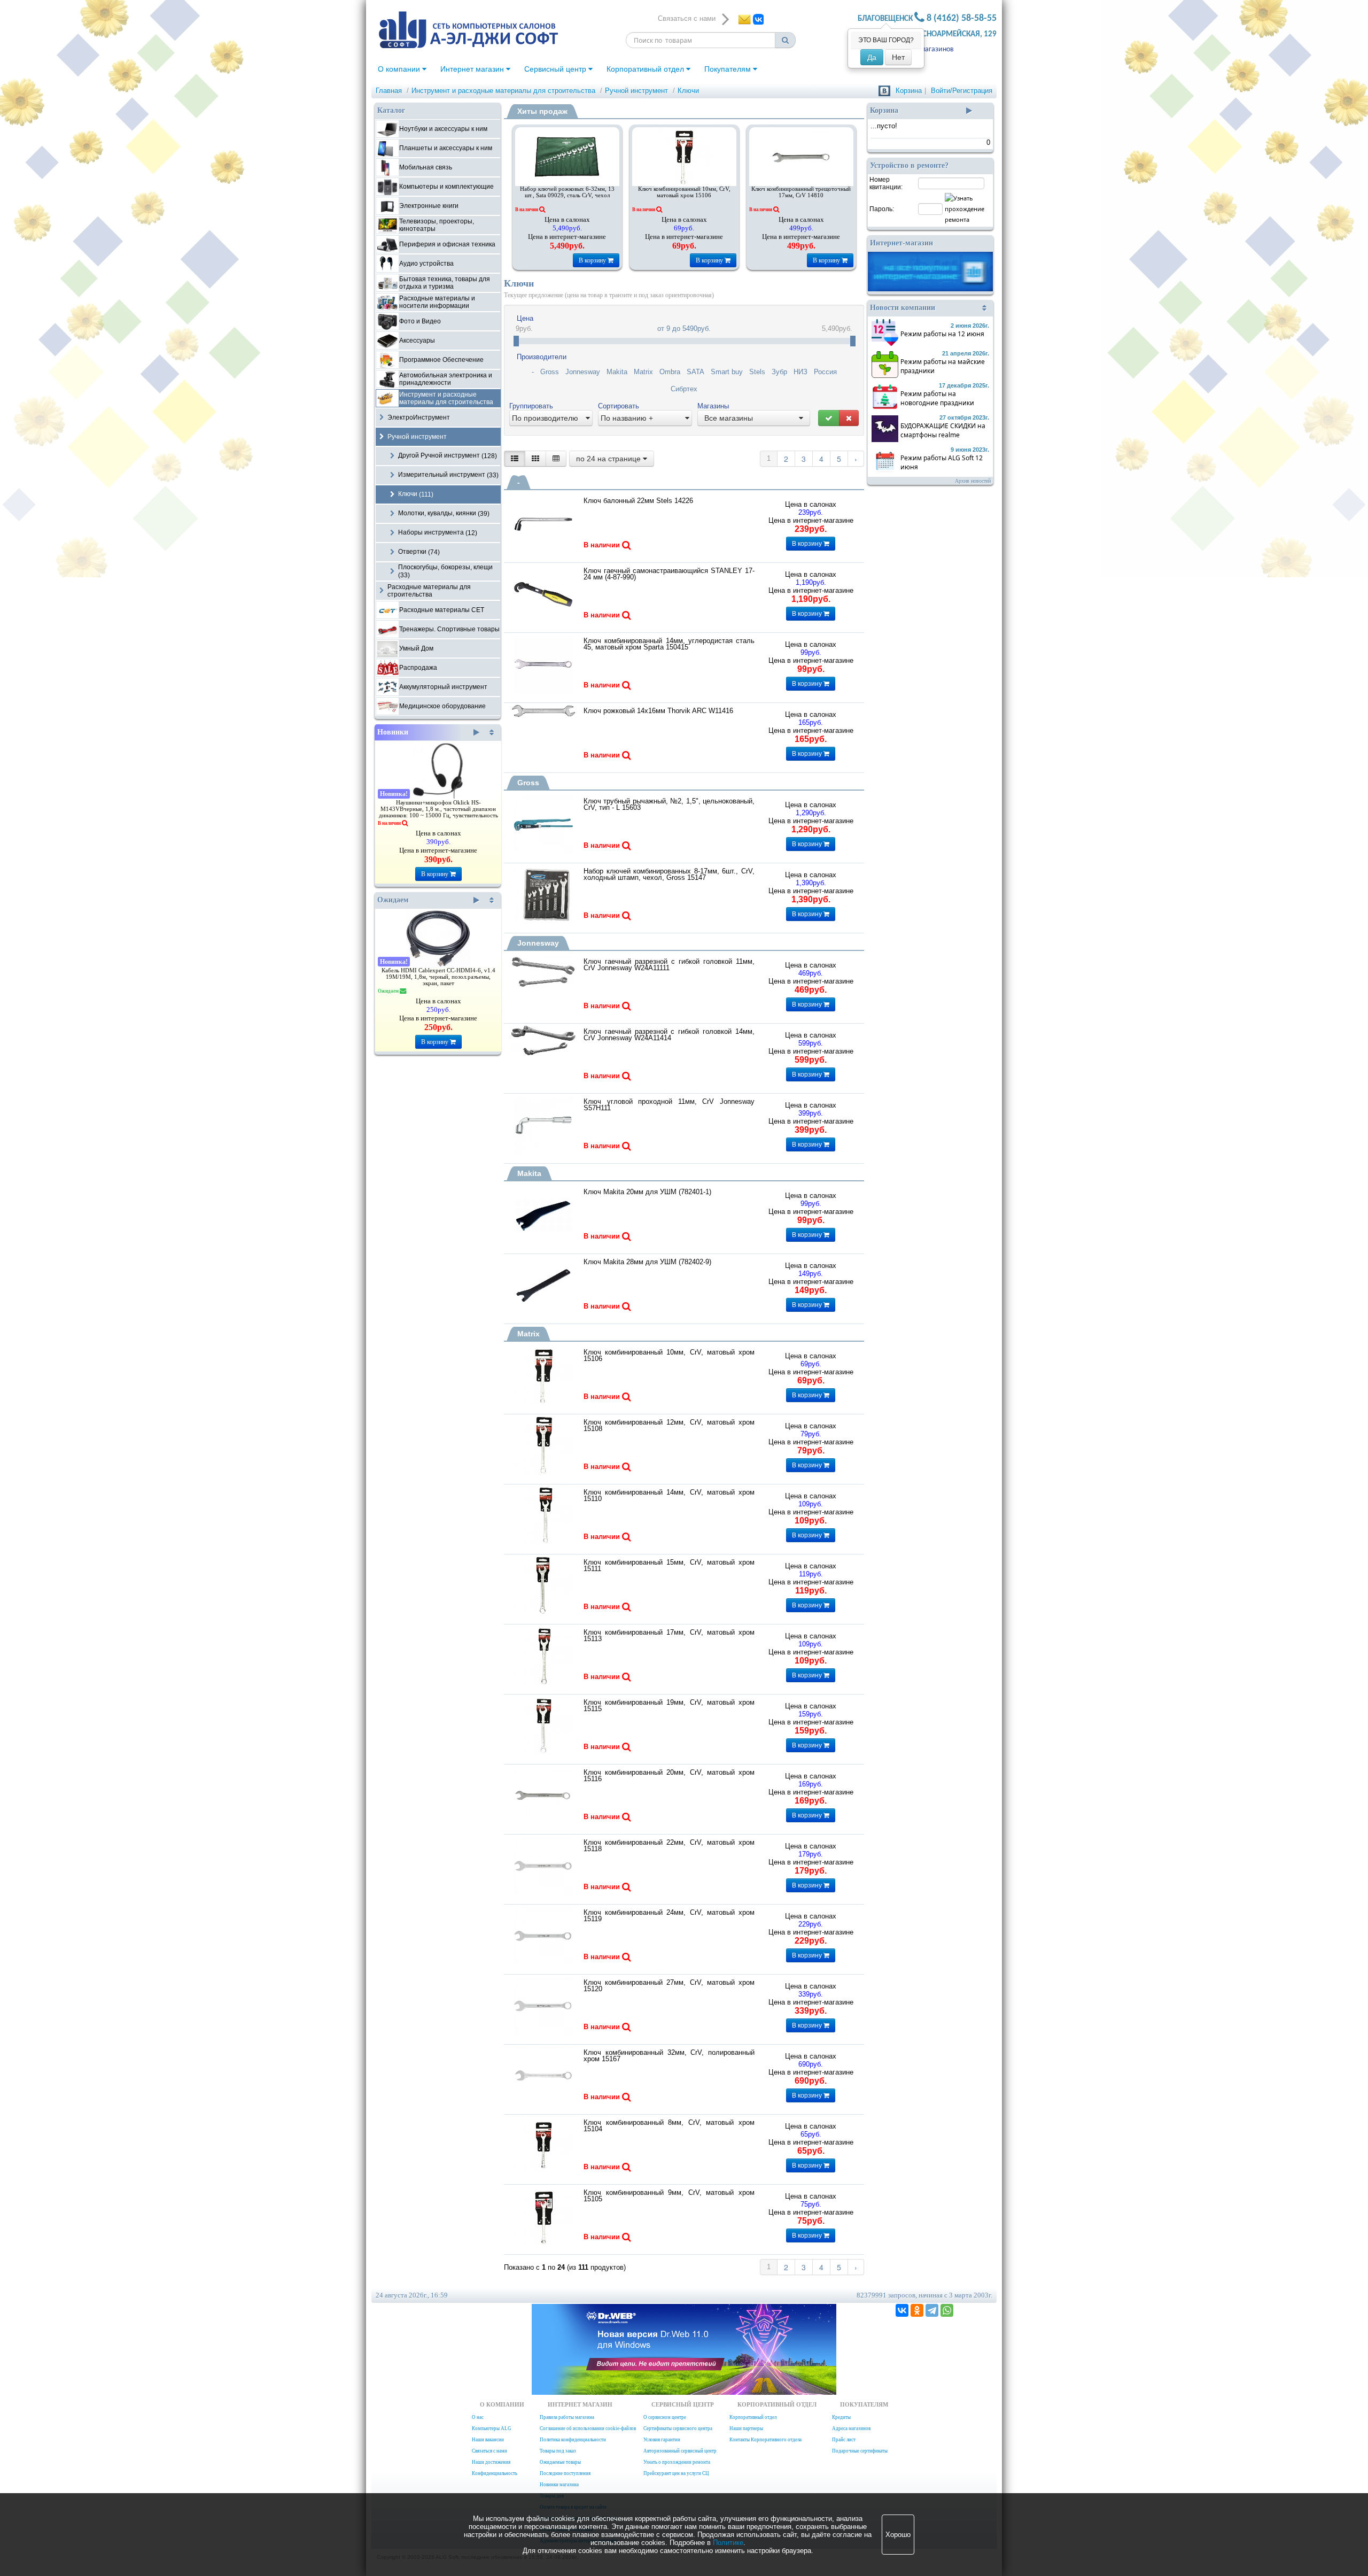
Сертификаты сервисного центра (678, 2428)
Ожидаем (393, 900)
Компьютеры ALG (492, 2428)
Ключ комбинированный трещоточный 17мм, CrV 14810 (801, 192)
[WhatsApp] (947, 2310)
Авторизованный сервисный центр (680, 2451)
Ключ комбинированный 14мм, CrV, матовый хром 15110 (669, 1496)
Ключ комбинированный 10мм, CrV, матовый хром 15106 (684, 192)
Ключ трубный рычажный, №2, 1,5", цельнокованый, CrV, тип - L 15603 (669, 804)
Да (872, 57)
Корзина (909, 91)
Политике (728, 2543)
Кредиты (841, 2417)
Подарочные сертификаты (860, 2451)
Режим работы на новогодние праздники (937, 398)
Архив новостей (973, 481)
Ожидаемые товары (560, 2462)
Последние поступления (565, 2473)
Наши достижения (491, 2462)
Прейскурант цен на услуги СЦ (676, 2473)
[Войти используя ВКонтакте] (884, 91)
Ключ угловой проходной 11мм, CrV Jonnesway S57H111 (669, 1105)
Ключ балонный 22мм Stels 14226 (638, 501)
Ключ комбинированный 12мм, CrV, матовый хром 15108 (669, 1426)
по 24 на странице (609, 459)
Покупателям (729, 69)
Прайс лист (844, 2440)
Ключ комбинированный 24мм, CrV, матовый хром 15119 (669, 1916)
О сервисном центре (665, 2417)
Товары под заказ (558, 2451)
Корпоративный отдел (646, 69)
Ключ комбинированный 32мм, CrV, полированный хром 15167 (669, 2056)
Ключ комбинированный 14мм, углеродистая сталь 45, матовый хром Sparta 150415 (669, 644)
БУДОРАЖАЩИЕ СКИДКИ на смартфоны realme (943, 430)
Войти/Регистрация (962, 91)
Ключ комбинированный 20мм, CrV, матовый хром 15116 (669, 1776)
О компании (400, 69)
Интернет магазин (473, 69)
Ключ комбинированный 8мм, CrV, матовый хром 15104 (669, 2126)
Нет (898, 57)
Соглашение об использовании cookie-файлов (588, 2428)
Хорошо (898, 2535)
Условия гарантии (662, 2440)
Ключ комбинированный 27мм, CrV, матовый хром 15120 (669, 1986)
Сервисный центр (556, 69)
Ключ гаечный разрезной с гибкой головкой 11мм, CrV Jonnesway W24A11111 (669, 965)
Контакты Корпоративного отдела (765, 2440)
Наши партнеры (746, 2428)
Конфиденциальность (495, 2473)
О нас (478, 2417)
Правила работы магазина (567, 2417)
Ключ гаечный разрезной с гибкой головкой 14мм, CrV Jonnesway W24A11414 (669, 1035)
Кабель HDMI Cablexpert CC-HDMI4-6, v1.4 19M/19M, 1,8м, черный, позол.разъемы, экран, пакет (438, 977)
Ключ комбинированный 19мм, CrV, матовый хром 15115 (669, 1706)
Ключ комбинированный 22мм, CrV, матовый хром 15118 (669, 1846)
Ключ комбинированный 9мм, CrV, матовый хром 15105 (669, 2196)
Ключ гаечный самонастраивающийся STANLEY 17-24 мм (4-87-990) (669, 574)
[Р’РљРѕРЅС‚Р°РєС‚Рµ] (902, 2310)
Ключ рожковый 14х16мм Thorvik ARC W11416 (658, 711)
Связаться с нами (489, 2451)
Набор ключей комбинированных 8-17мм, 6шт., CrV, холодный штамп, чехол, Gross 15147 (669, 875)
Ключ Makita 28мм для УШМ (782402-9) (647, 1262)
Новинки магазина (559, 2485)
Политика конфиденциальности (573, 2440)
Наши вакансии (488, 2440)
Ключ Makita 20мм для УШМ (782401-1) (647, 1192)
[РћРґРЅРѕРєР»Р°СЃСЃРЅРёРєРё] (917, 2310)
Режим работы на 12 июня (942, 334)
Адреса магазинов (925, 49)
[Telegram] (932, 2310)
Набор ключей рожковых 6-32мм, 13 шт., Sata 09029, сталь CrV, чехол (567, 192)
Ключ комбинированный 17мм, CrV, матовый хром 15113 (669, 1636)
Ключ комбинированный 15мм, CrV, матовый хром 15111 (669, 1566)
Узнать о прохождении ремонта (677, 2462)
